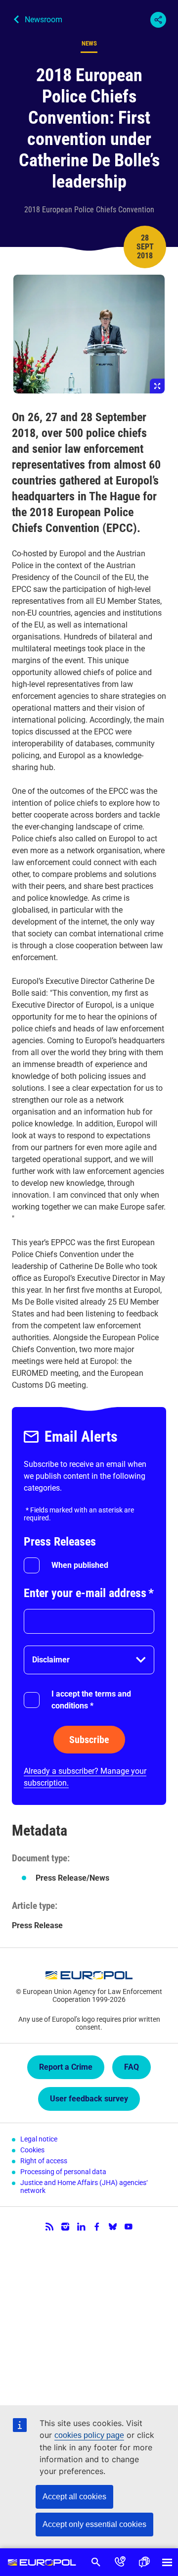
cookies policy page (89, 2435)
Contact (120, 2562)
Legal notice (39, 2139)
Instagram (65, 2227)
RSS (49, 2227)
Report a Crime (66, 2067)
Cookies (32, 2150)
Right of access (44, 2161)
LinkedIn (81, 2227)
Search (96, 2562)
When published (80, 1565)
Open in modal (89, 334)
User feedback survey (89, 2099)
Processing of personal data (63, 2172)
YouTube (129, 2227)
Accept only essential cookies (94, 2524)
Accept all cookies (74, 2497)
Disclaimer (51, 1660)
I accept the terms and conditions (91, 1700)
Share (158, 20)
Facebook (97, 2227)
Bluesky (113, 2227)
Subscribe (89, 1740)
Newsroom (44, 20)
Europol (42, 2562)
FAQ (132, 2067)
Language (144, 2562)
